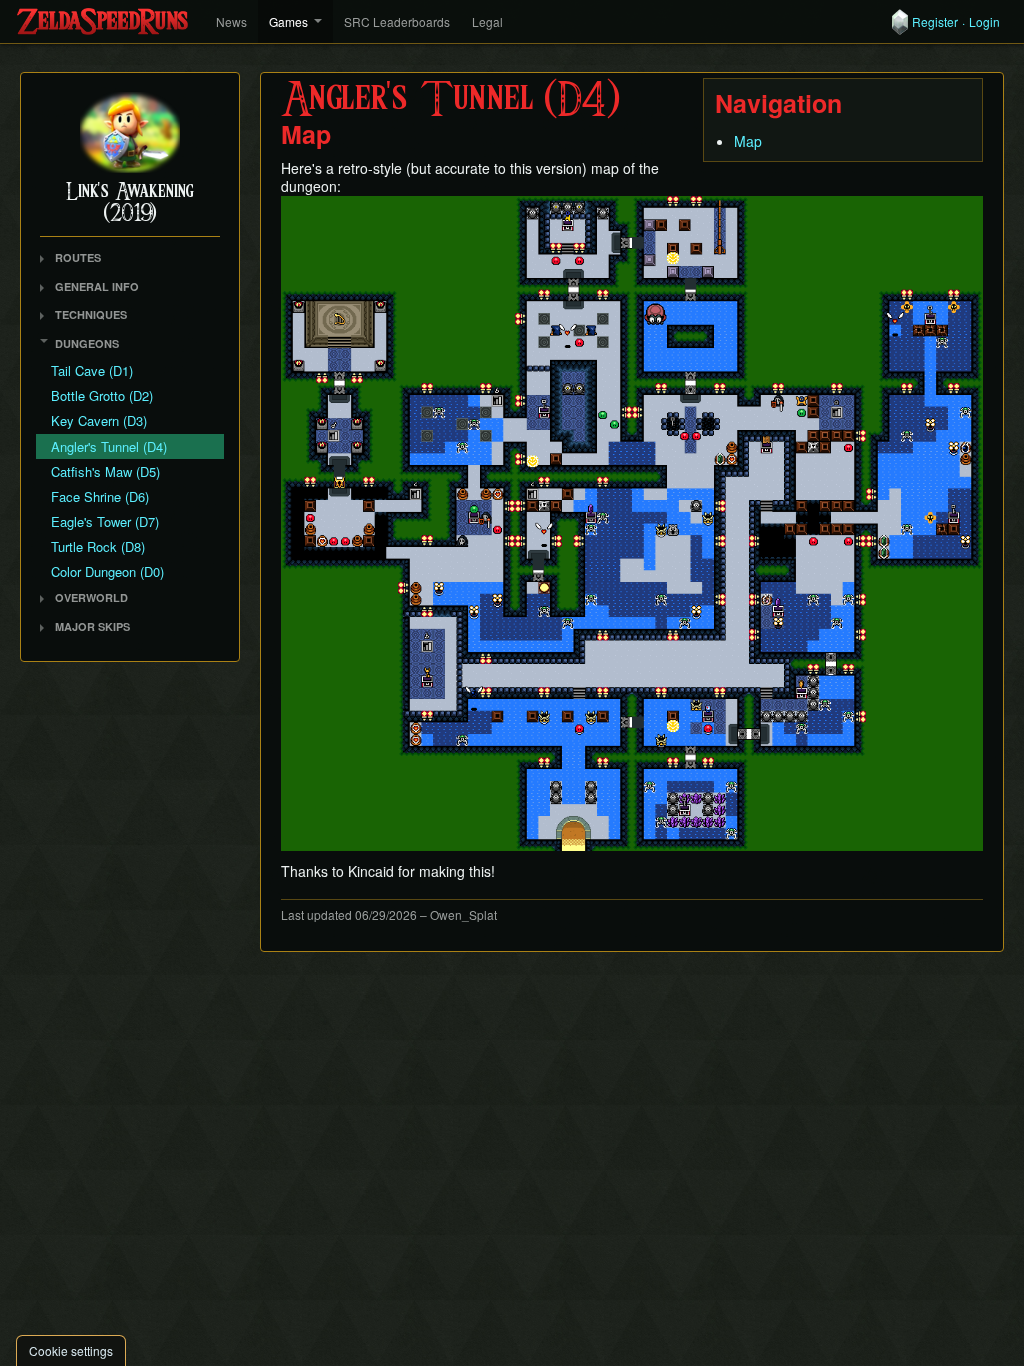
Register (935, 22)
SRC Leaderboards (397, 21)
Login (984, 22)
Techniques (91, 314)
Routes (78, 257)
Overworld (91, 597)
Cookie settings (71, 1350)
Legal (487, 21)
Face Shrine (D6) (100, 496)
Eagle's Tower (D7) (105, 521)
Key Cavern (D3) (99, 420)
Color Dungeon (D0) (107, 571)
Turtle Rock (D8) (98, 546)
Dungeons (87, 343)
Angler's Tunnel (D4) (109, 446)
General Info (97, 286)
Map (748, 141)
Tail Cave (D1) (92, 370)
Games (288, 21)
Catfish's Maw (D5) (105, 471)
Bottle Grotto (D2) (102, 395)
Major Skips (92, 626)
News (231, 21)
